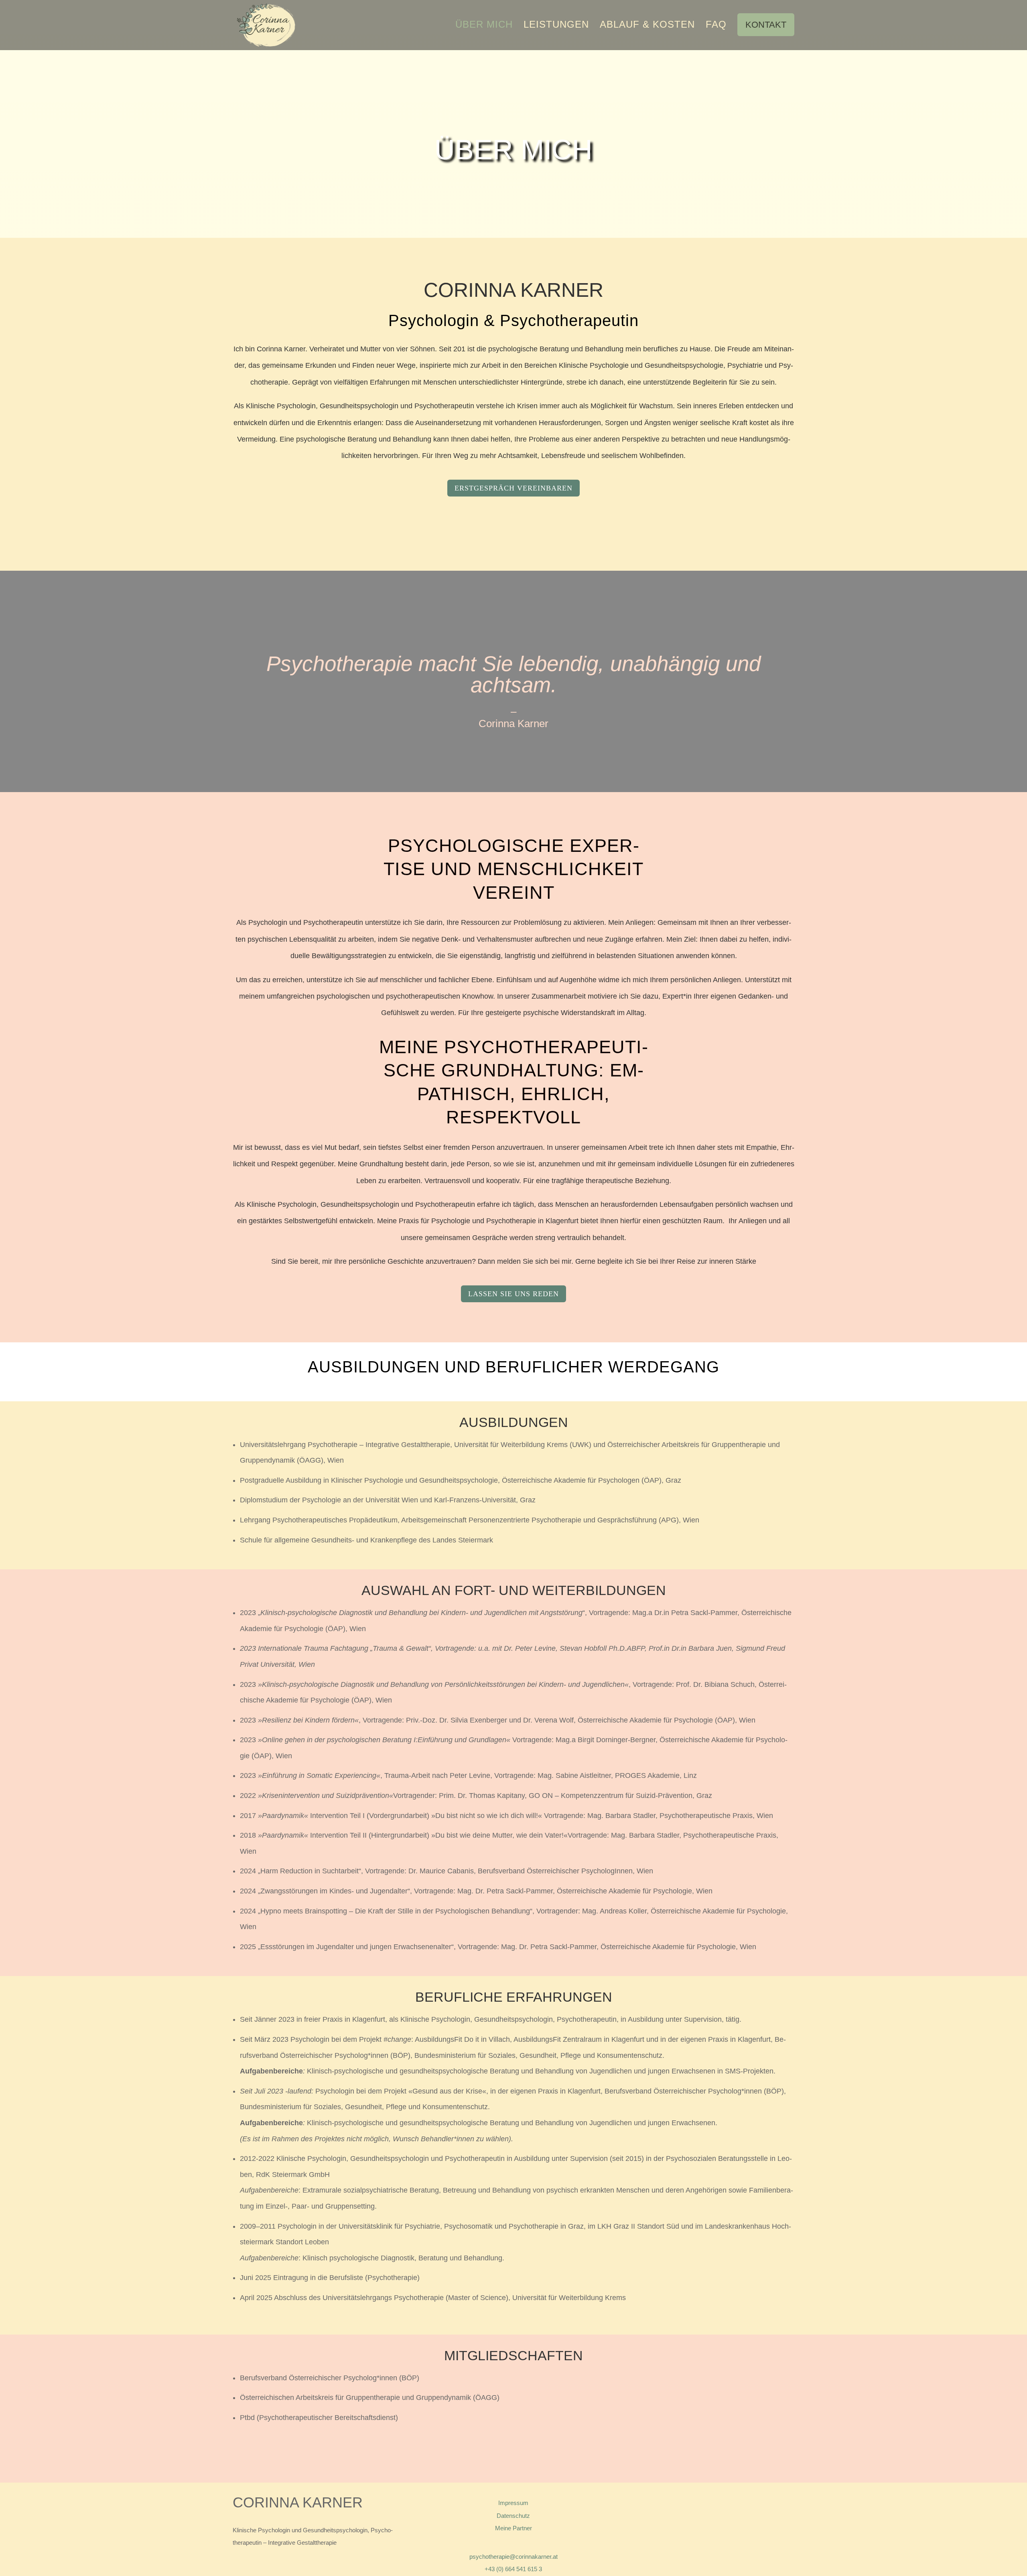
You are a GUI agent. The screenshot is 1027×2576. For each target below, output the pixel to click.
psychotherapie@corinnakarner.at (513, 2557)
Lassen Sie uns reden (513, 1294)
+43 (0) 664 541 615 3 (513, 2569)
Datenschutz (513, 2516)
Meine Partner (513, 2528)
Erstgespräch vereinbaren (513, 488)
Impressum (513, 2503)
